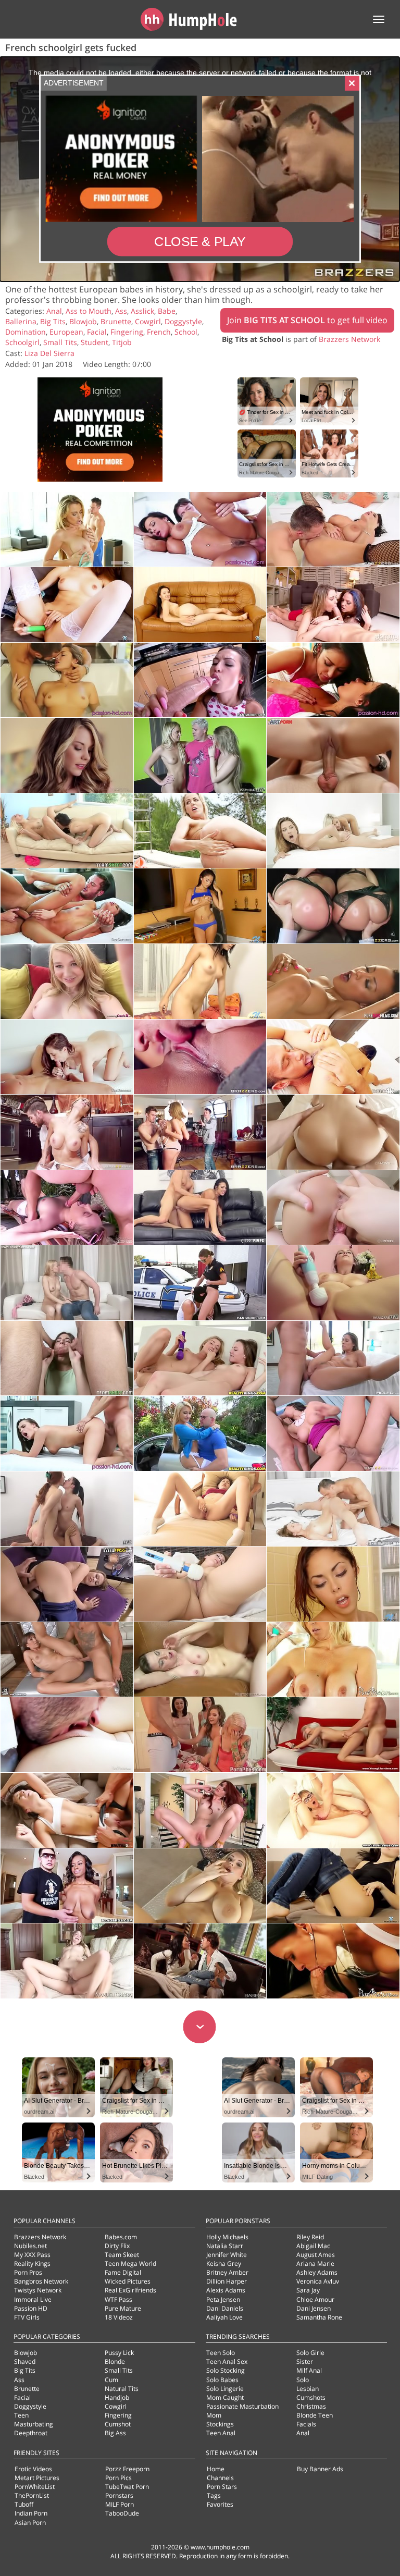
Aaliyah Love (224, 2317)
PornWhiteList (35, 2487)
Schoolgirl (22, 342)
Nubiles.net (30, 2246)
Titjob (122, 342)
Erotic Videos (33, 2469)
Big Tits (53, 321)
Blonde (115, 2362)
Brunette (116, 321)
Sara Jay (308, 2290)
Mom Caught (225, 2397)
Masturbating (34, 2424)
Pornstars (119, 2495)
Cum (111, 2380)
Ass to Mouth (89, 311)
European (66, 332)
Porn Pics (118, 2478)
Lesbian (308, 2389)
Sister (305, 2362)
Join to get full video (307, 320)
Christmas (311, 2406)
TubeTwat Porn (127, 2487)
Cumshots (311, 2397)
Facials (306, 2424)
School (186, 332)
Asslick (142, 311)
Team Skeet (122, 2255)
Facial (97, 332)
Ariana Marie (315, 2264)
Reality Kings (32, 2264)
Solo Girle (310, 2353)
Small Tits (60, 342)
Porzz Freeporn (127, 2469)
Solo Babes (222, 2380)
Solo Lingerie (225, 2389)
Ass (121, 311)
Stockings (220, 2424)
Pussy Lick (119, 2353)
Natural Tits (122, 2389)
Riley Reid (310, 2237)
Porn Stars (222, 2487)
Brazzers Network (349, 339)
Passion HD (31, 2308)
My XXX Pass (32, 2255)
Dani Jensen (314, 2308)
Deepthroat (31, 2433)
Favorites (220, 2504)
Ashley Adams (317, 2272)
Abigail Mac (313, 2246)
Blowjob (83, 321)
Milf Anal (309, 2370)
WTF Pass (118, 2299)
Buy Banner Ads (320, 2469)
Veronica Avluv (318, 2281)
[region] (200, 169)
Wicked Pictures (128, 2281)
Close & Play (200, 242)
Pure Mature (123, 2308)
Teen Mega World (130, 2264)
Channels (220, 2478)
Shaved (25, 2362)
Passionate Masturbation (242, 2406)
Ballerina (21, 321)
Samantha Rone (319, 2317)
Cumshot (118, 2424)
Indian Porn (31, 2513)
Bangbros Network (41, 2281)
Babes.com (121, 2237)
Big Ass (115, 2433)
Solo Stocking (226, 2370)
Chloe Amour (315, 2299)
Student (95, 342)
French (159, 332)
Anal (54, 311)
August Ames (316, 2255)
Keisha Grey (224, 2264)
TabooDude (122, 2513)
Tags (214, 2495)
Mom (214, 2415)
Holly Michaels (227, 2237)
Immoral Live (33, 2299)
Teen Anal (221, 2433)
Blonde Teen (315, 2415)
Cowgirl (148, 321)
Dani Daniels (225, 2308)
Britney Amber (227, 2272)
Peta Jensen (223, 2299)
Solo (303, 2380)
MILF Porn (120, 2504)
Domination (26, 332)
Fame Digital (123, 2272)
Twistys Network (38, 2290)
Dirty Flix (117, 2246)
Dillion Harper (227, 2281)
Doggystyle (183, 321)
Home (216, 2469)
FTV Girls (27, 2317)
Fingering (127, 332)
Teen (21, 2415)
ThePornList (32, 2495)
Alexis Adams (226, 2290)
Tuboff (24, 2504)
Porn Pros (28, 2272)
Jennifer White (227, 2255)
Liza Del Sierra (49, 353)
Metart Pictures (37, 2478)
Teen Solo (221, 2353)
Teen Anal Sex (227, 2362)
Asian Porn (30, 2523)
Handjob (117, 2397)
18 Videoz (119, 2317)
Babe (167, 311)
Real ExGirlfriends (130, 2290)
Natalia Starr (225, 2246)
